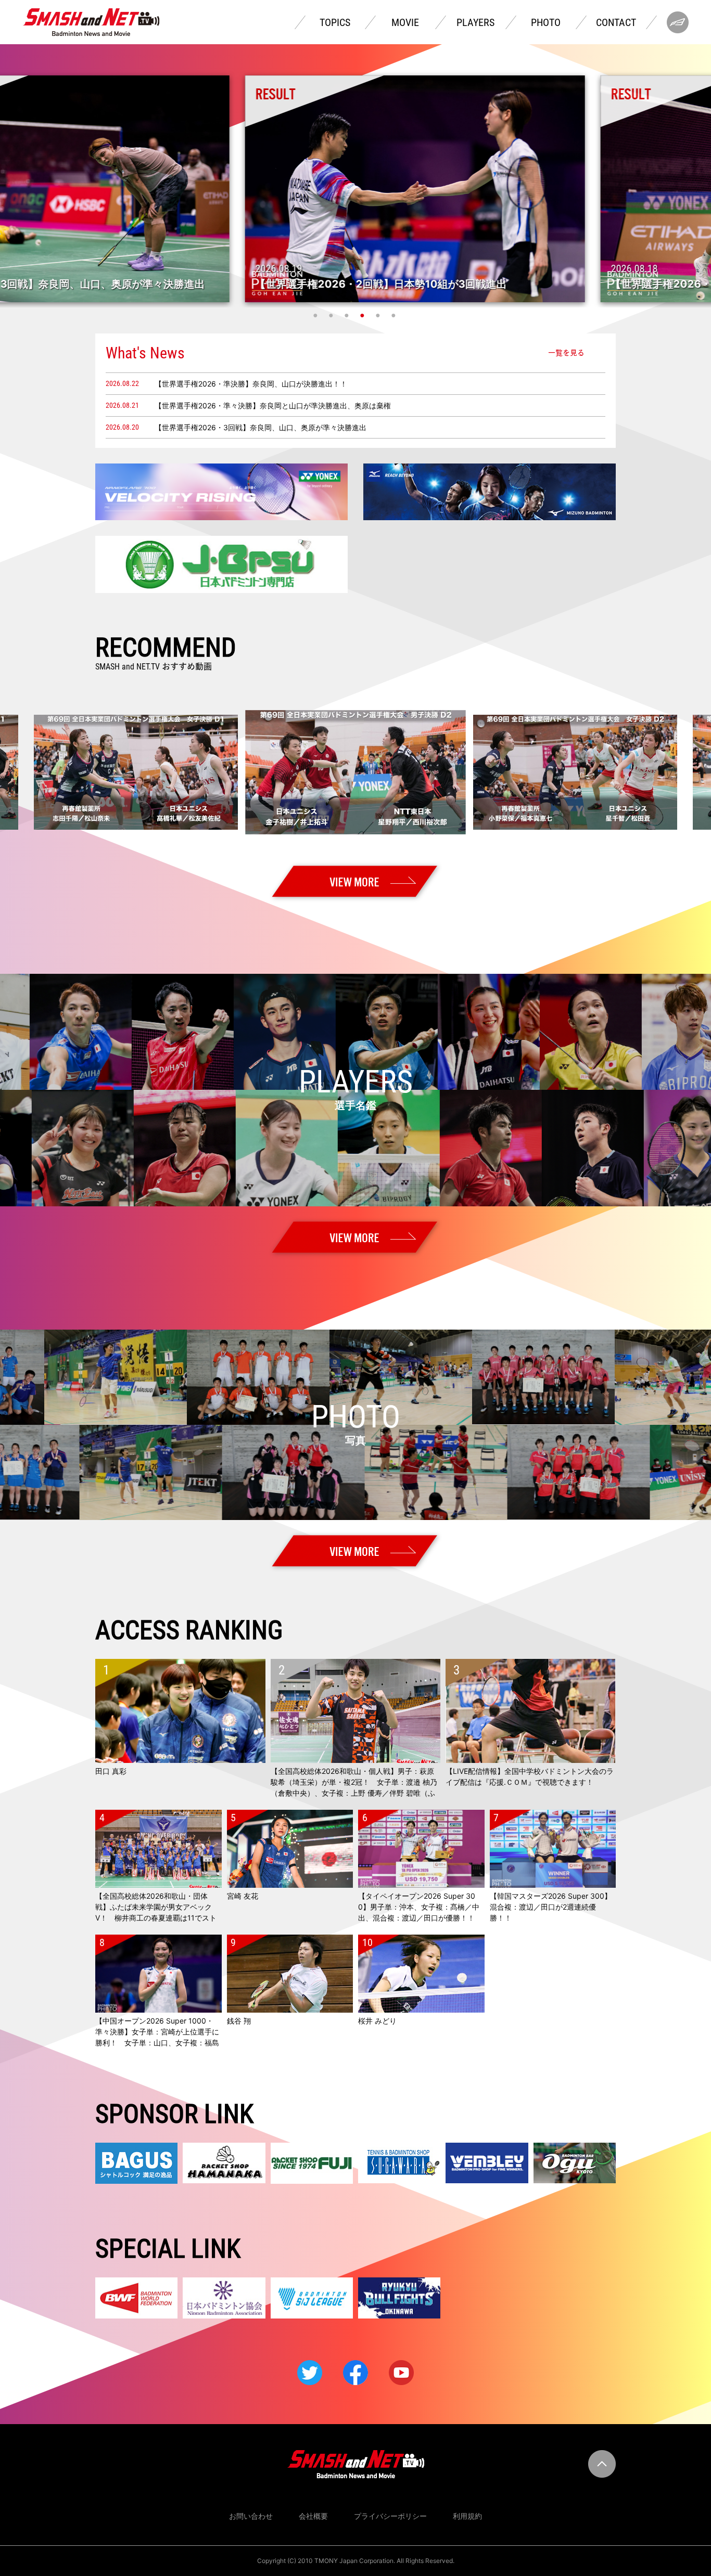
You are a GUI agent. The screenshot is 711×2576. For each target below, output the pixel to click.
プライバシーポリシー (390, 2516)
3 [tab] (348, 315)
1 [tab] (316, 315)
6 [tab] (395, 315)
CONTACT (616, 22)
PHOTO (546, 22)
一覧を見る (566, 353)
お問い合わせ (251, 2516)
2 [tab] (332, 315)
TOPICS (335, 22)
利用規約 (467, 2516)
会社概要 (313, 2516)
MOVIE (405, 22)
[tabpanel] (356, 189)
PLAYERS (475, 22)
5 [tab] (379, 315)
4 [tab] (363, 315)
